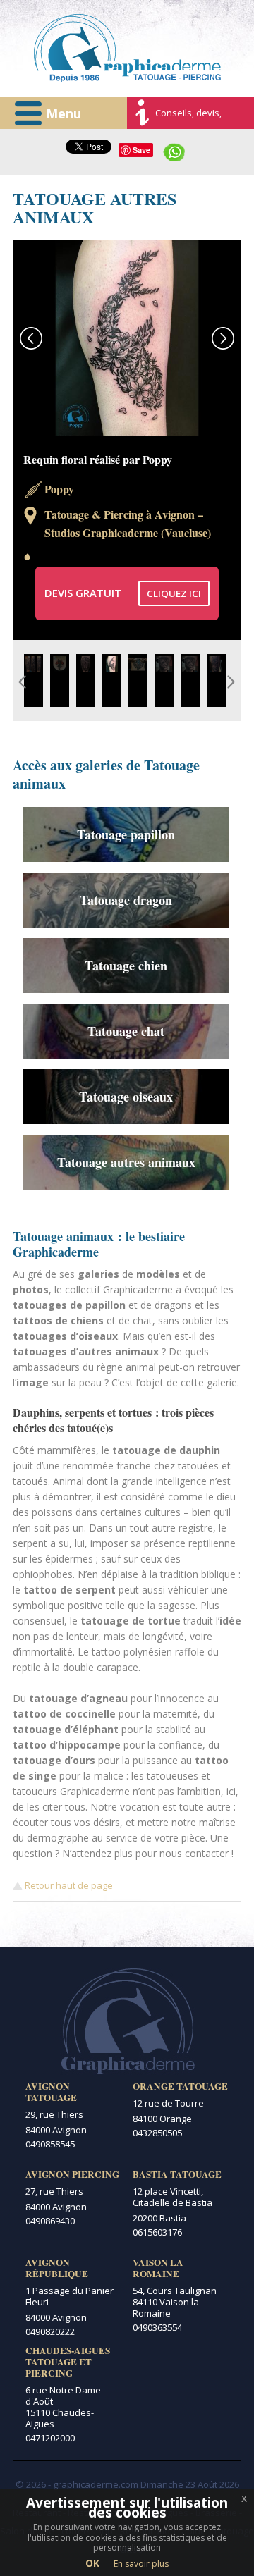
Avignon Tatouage (51, 2092)
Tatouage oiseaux (126, 1097)
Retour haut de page (69, 1885)
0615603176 (157, 2232)
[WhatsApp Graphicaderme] (174, 151)
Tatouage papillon (126, 834)
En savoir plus (141, 2564)
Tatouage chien (126, 966)
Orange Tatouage (180, 2086)
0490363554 (157, 2327)
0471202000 (50, 2438)
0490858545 (50, 2144)
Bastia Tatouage (177, 2174)
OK (92, 2563)
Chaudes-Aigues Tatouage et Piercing (68, 2362)
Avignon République (57, 2268)
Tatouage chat (126, 1031)
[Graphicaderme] (127, 48)
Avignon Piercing (72, 2174)
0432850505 (157, 2133)
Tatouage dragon (126, 900)
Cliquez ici (174, 593)
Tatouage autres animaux (126, 1162)
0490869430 (50, 2221)
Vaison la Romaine (158, 2268)
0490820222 (50, 2331)
